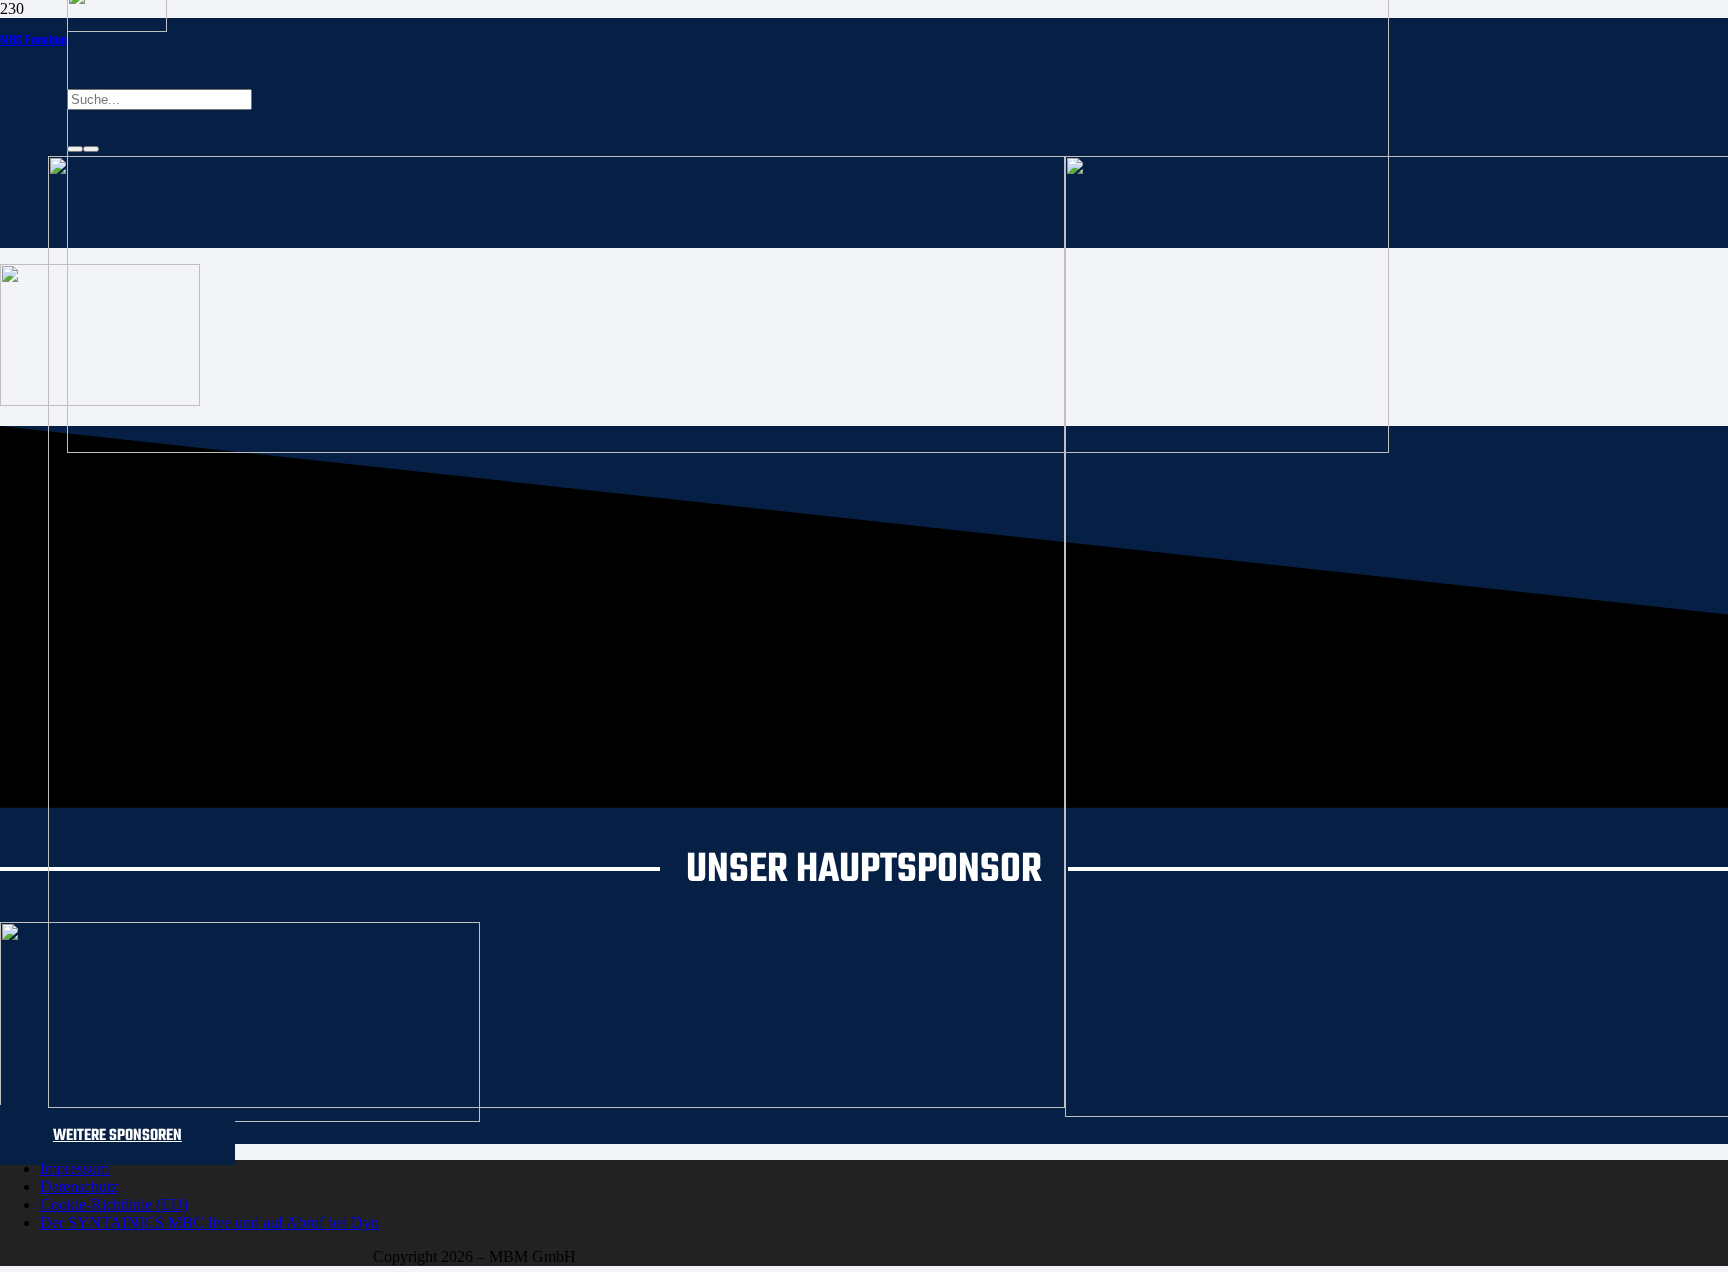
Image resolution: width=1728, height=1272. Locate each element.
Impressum (74, 1168)
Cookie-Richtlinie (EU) (114, 1204)
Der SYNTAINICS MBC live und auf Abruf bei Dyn (209, 1222)
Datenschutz (79, 1186)
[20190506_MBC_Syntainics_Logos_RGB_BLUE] (556, 1102)
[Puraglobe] (240, 1116)
